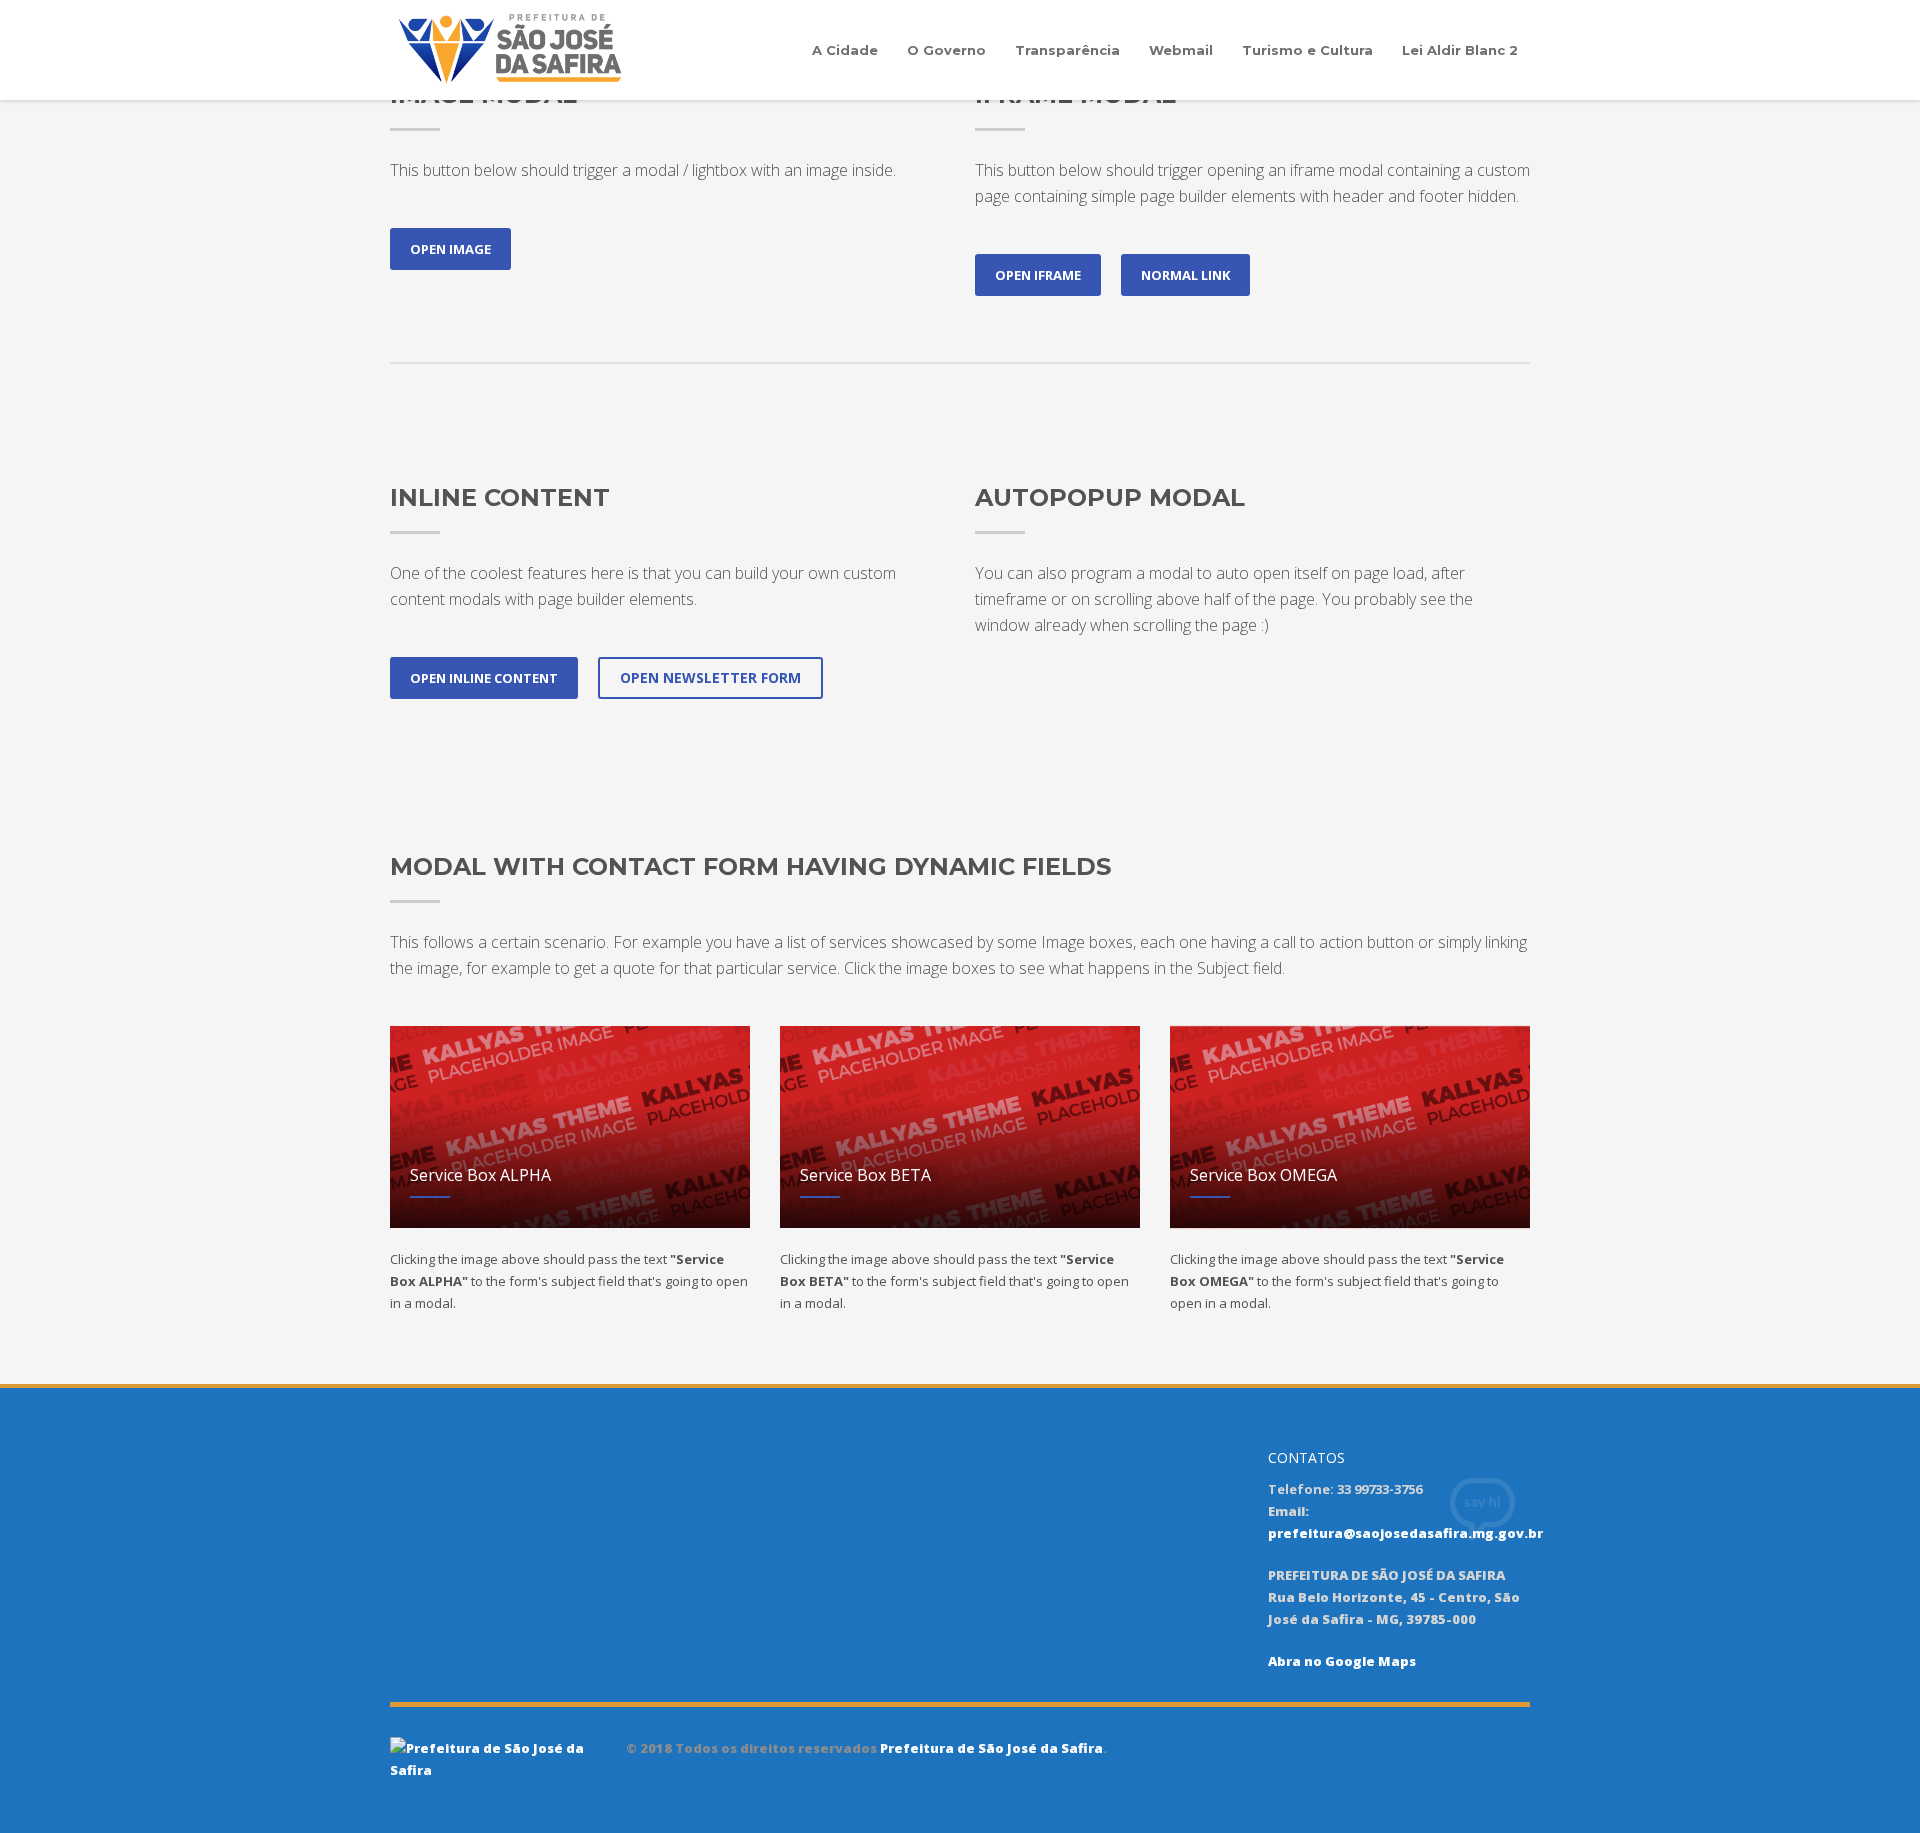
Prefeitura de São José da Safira (990, 1748)
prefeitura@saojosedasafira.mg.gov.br (1405, 1533)
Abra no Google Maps (1342, 1661)
